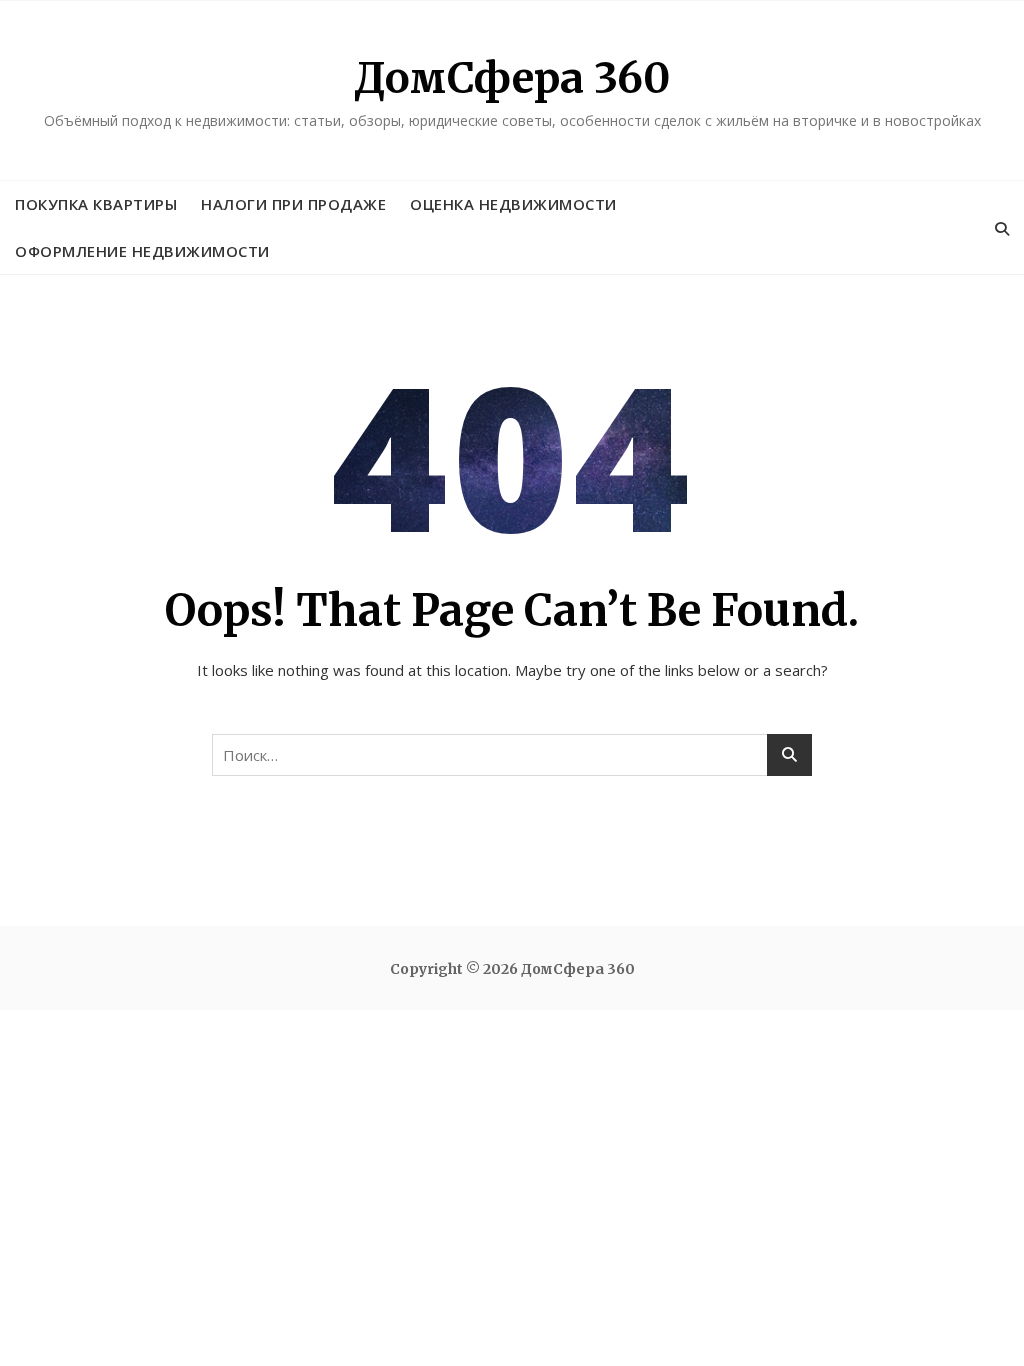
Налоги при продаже (293, 204)
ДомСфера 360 (512, 78)
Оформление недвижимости (142, 251)
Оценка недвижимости (513, 204)
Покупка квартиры (96, 204)
